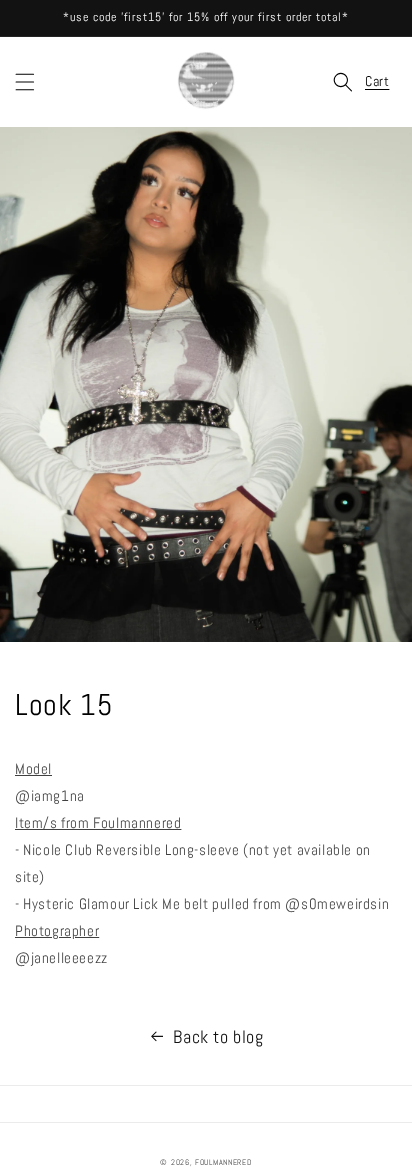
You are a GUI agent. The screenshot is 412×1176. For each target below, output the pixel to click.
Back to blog (218, 1036)
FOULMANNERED (223, 1162)
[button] (25, 82)
